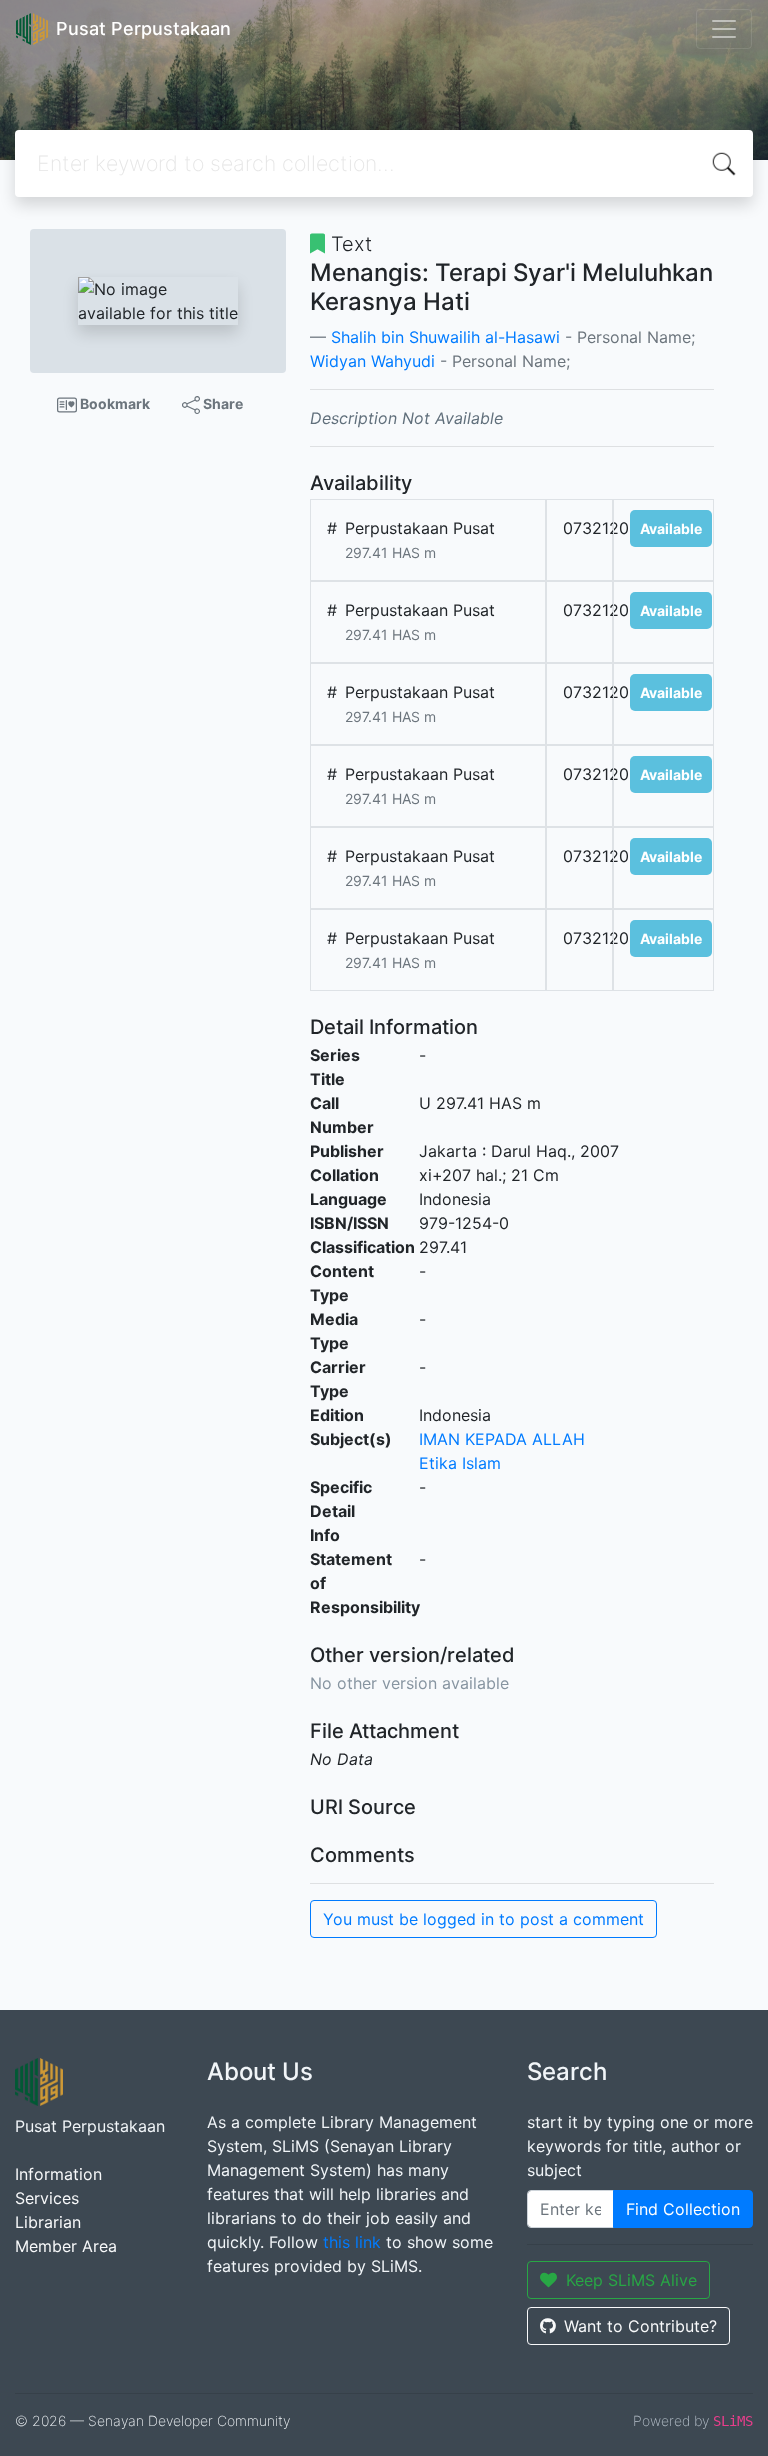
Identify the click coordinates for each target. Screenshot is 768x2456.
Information (58, 2174)
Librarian (48, 2222)
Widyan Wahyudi (372, 361)
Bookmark (113, 403)
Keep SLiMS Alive (631, 2280)
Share (221, 403)
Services (47, 2198)
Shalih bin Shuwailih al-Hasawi (445, 337)
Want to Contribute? (640, 2326)
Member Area (66, 2246)
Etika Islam (460, 1463)
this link (352, 2242)
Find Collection (683, 2209)
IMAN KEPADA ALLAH (502, 1439)
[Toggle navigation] (724, 29)
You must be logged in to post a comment (483, 1919)
